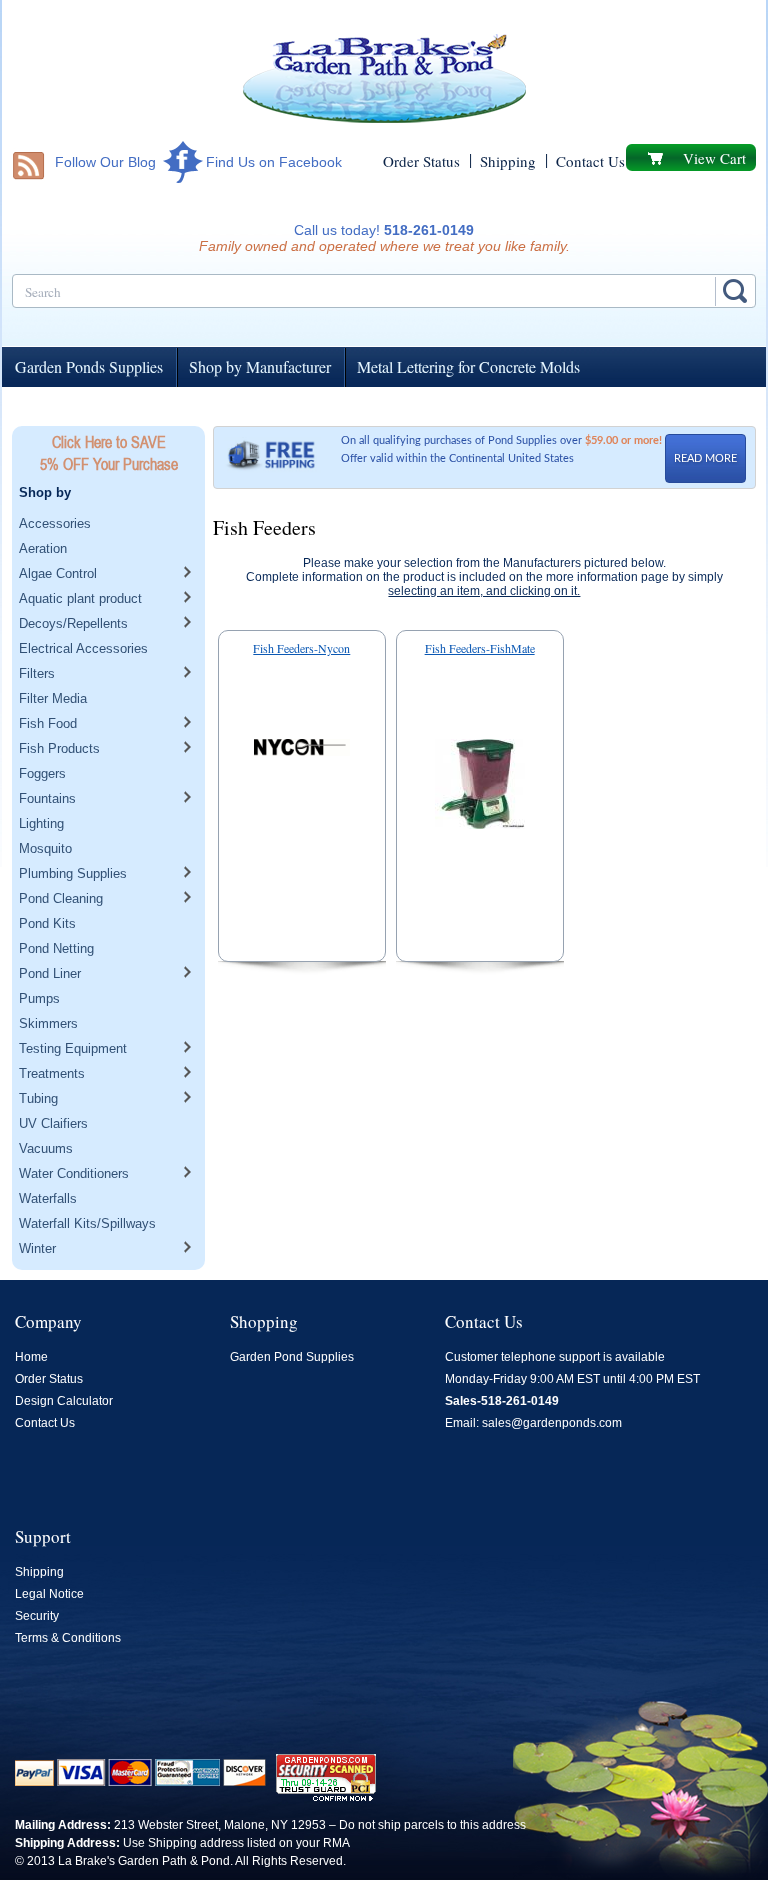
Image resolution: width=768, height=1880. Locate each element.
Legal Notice (49, 1594)
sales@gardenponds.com (552, 1423)
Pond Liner (50, 973)
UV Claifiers (53, 1123)
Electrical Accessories (83, 648)
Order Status (421, 161)
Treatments (52, 1073)
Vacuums (46, 1148)
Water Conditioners (74, 1173)
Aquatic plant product (80, 598)
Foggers (42, 773)
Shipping (508, 161)
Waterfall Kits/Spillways (87, 1223)
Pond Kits (47, 923)
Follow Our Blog (105, 162)
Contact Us (590, 161)
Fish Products (59, 748)
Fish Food (48, 723)
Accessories (55, 523)
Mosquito (45, 848)
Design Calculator (64, 1401)
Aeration (43, 548)
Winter (37, 1248)
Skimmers (48, 1023)
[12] (302, 751)
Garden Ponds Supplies (89, 366)
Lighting (41, 823)
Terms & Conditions (68, 1638)
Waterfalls (48, 1198)
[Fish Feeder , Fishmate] (480, 788)
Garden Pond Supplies (292, 1357)
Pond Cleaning (61, 898)
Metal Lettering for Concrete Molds (468, 366)
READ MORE (705, 458)
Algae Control (58, 573)
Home (31, 1357)
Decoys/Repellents (73, 623)
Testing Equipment (73, 1048)
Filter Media (53, 698)
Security (37, 1616)
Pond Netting (56, 948)
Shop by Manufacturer (260, 366)
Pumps (39, 998)
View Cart (714, 158)
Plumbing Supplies (73, 873)
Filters (37, 673)
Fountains (47, 798)
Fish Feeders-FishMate (480, 648)
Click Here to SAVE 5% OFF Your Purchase (109, 453)
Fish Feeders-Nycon (301, 648)
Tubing (38, 1098)
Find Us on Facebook (274, 162)
